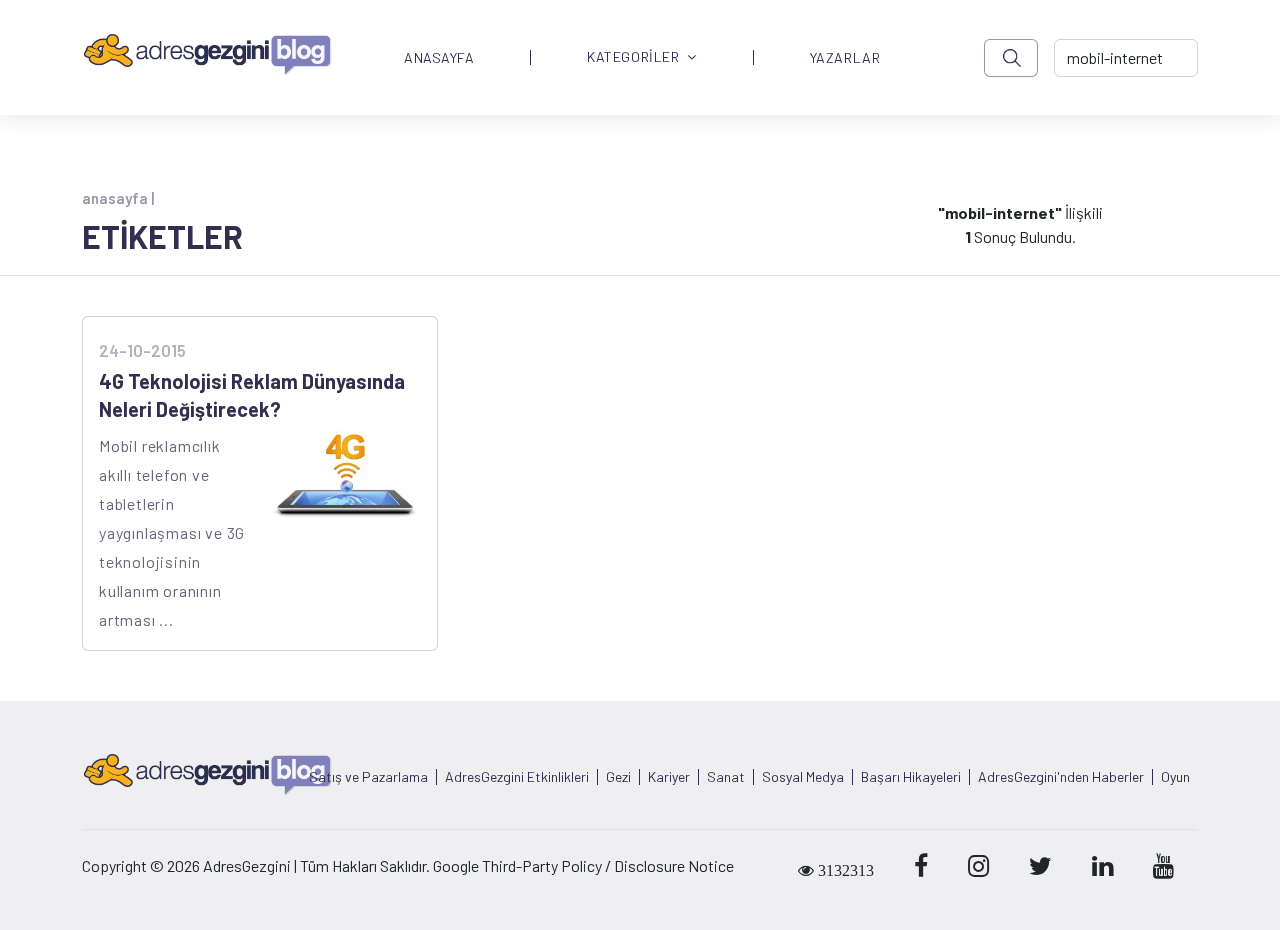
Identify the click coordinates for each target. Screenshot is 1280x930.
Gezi (618, 777)
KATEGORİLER (633, 57)
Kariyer (669, 777)
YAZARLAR (845, 58)
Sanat (726, 777)
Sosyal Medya (803, 777)
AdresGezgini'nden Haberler (1061, 777)
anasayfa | (118, 198)
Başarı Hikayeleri (911, 777)
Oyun (1175, 777)
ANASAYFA (439, 58)
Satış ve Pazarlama (368, 777)
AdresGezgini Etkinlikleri (517, 777)
